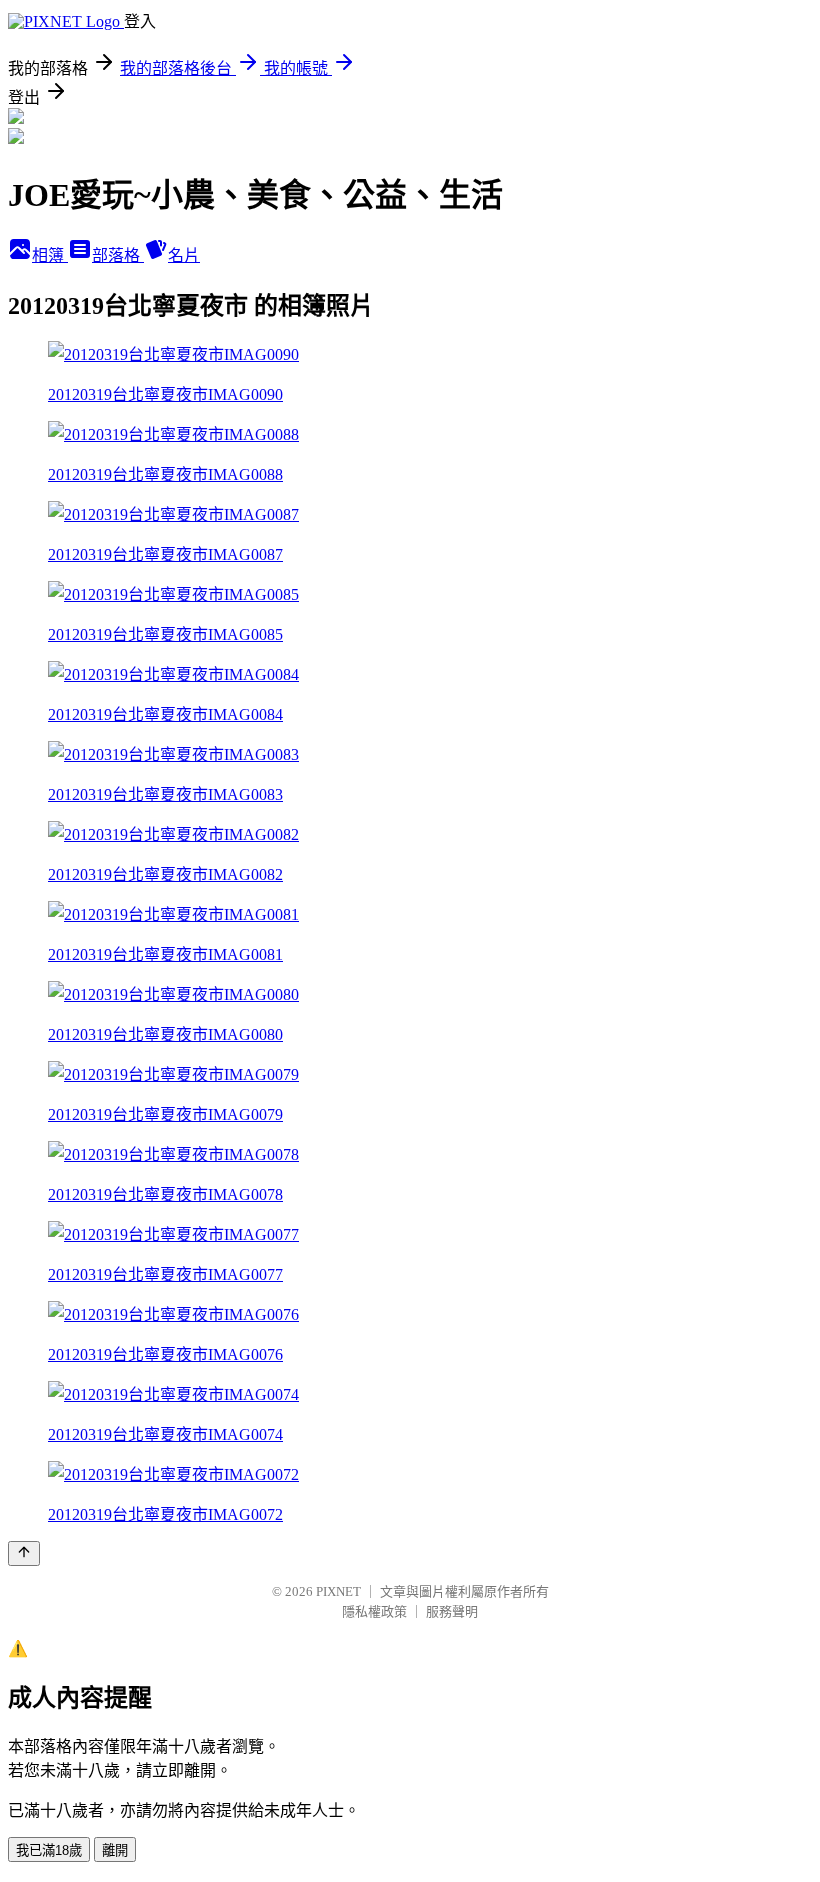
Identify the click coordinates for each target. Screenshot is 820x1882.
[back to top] (24, 1553)
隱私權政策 (374, 1611)
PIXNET (338, 1591)
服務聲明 (452, 1611)
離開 (115, 1850)
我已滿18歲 (49, 1850)
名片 (184, 255)
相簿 (50, 255)
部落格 (118, 255)
